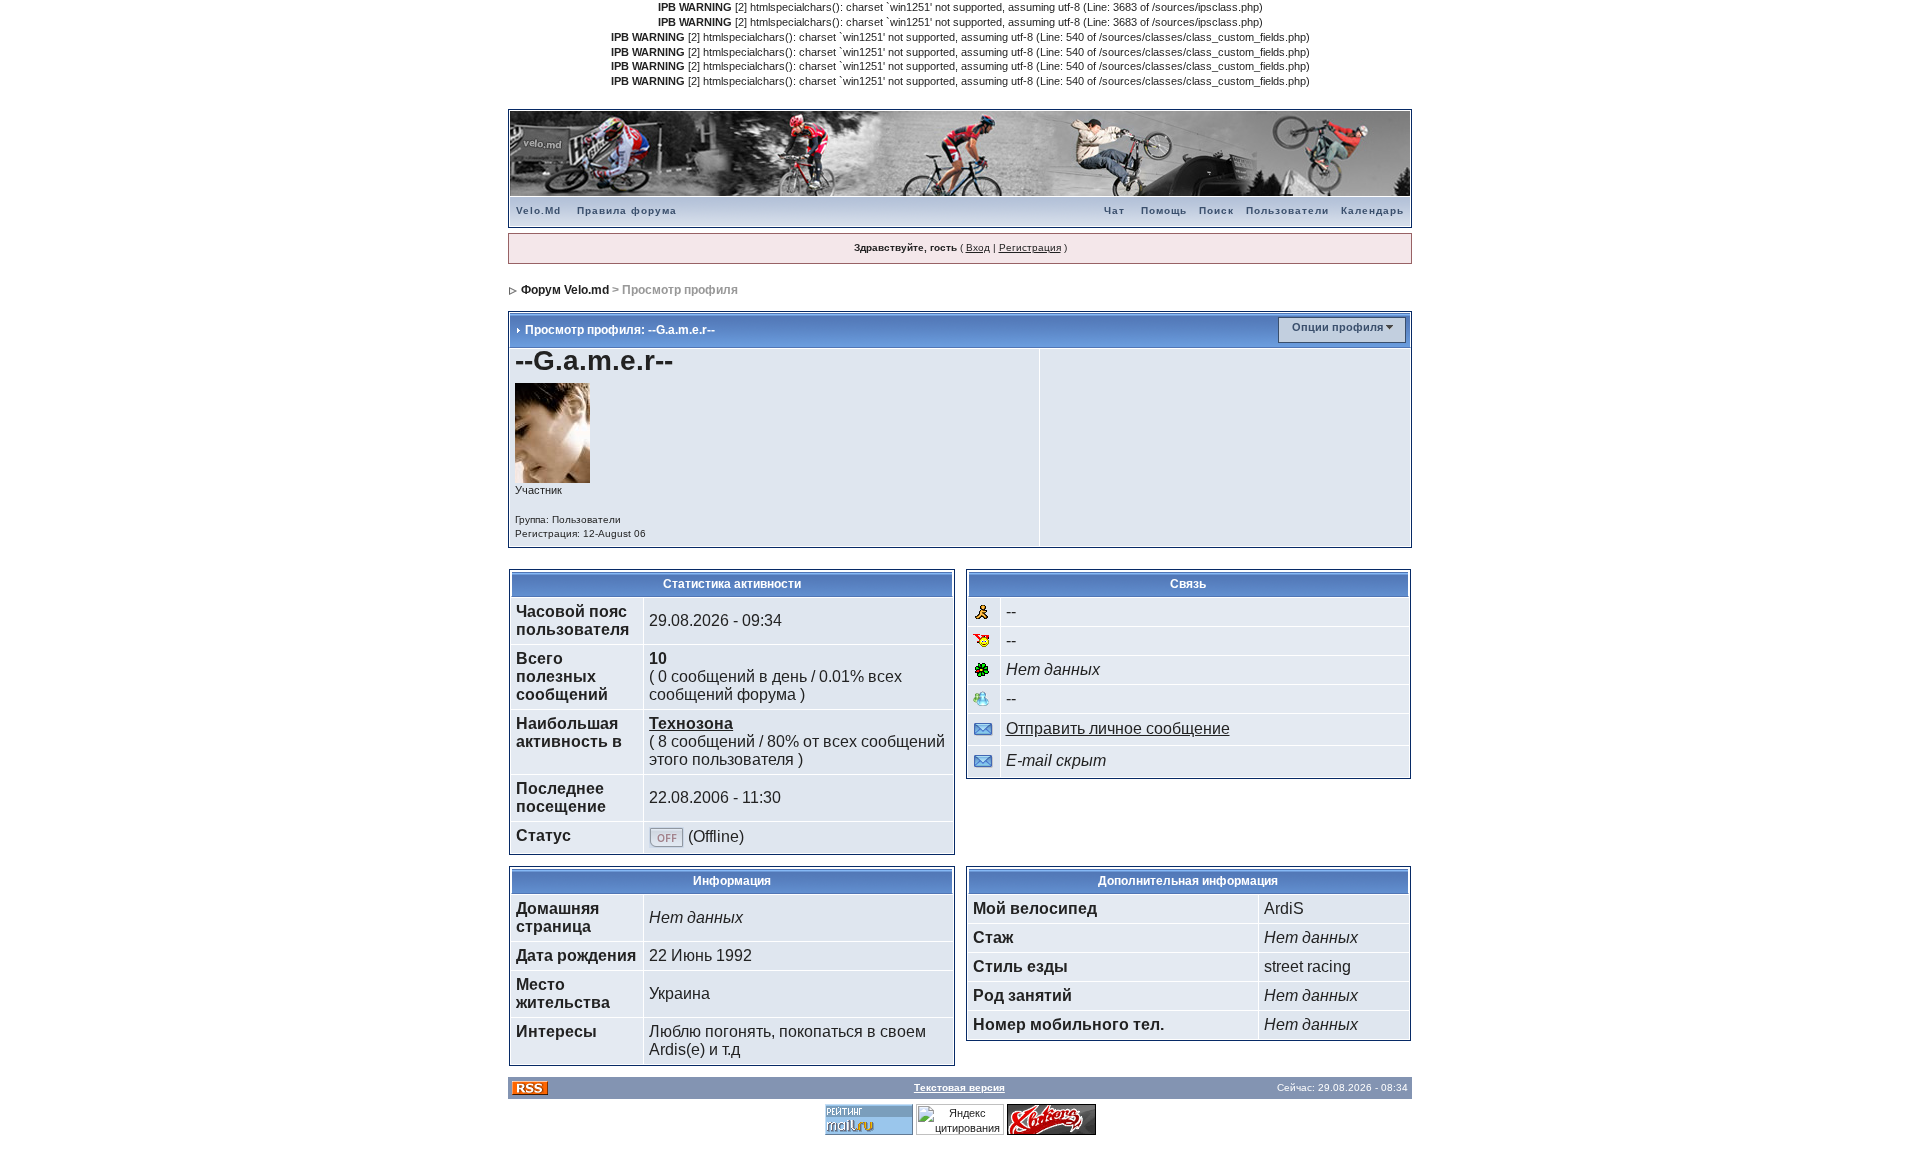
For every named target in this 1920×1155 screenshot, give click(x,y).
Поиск (1216, 210)
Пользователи (1287, 210)
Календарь (1372, 210)
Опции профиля (1337, 327)
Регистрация (1030, 247)
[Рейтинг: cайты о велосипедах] (1051, 1118)
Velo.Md (538, 210)
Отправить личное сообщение (1118, 728)
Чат (1114, 210)
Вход (978, 247)
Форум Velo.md (565, 290)
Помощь (1164, 210)
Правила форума (627, 210)
